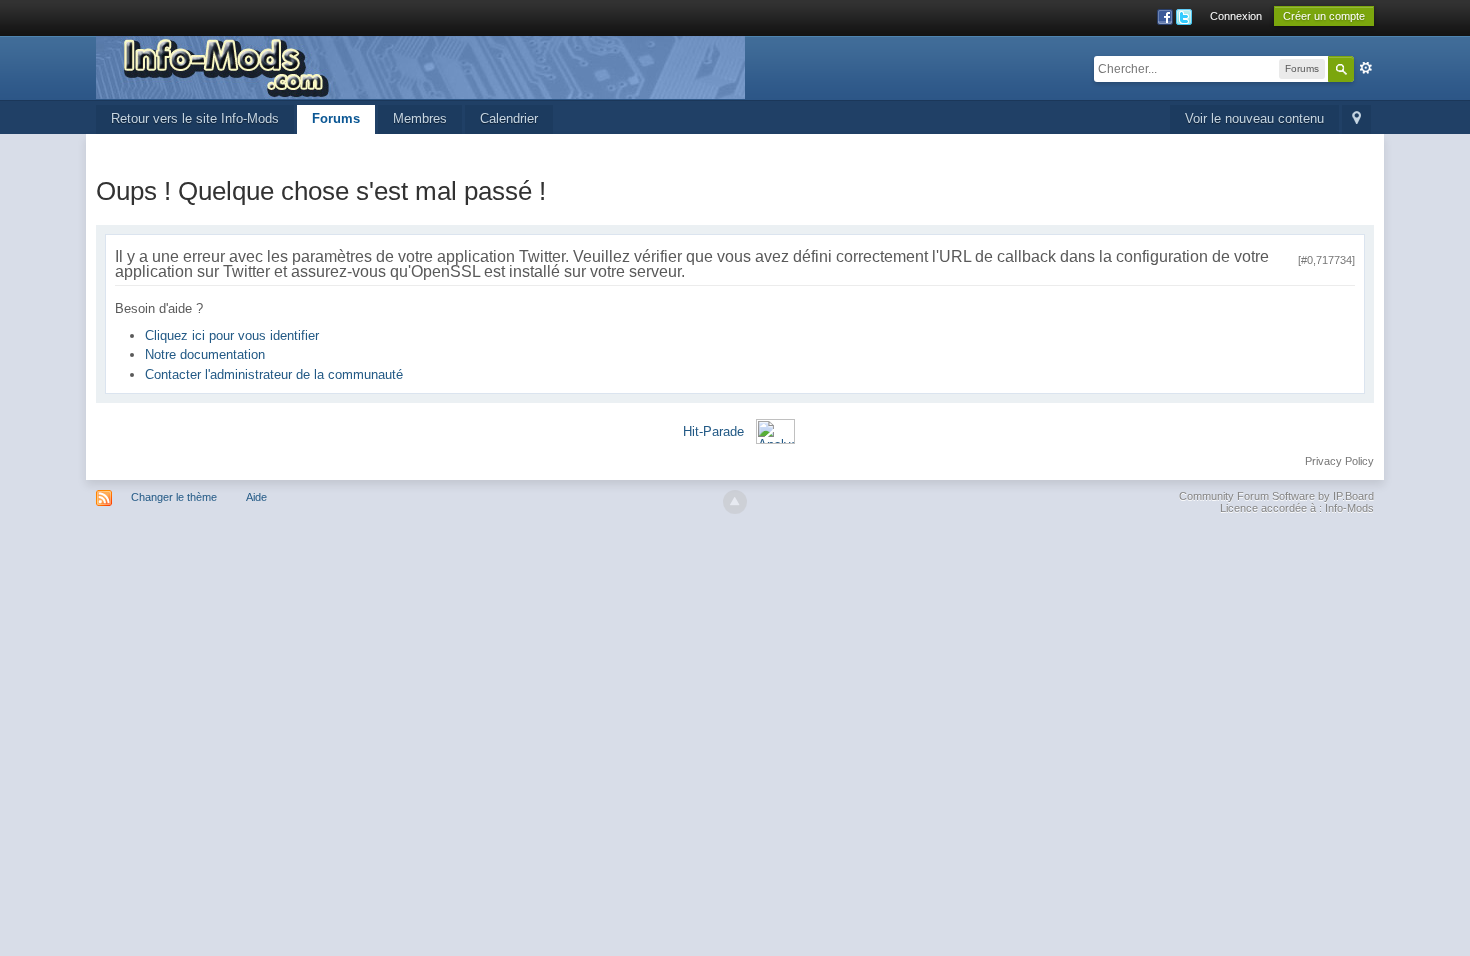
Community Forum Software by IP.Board (1276, 496)
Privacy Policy (1339, 461)
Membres (420, 118)
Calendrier (509, 118)
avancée (1366, 68)
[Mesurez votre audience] (775, 430)
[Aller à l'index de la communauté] (420, 66)
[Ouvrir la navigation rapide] (1356, 119)
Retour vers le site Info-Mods (195, 118)
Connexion (1236, 16)
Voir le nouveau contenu (1254, 118)
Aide (256, 497)
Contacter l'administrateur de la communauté (274, 374)
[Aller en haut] (735, 502)
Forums (336, 118)
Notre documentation (205, 354)
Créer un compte (1324, 16)
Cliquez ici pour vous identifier (232, 335)
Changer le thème (174, 497)
